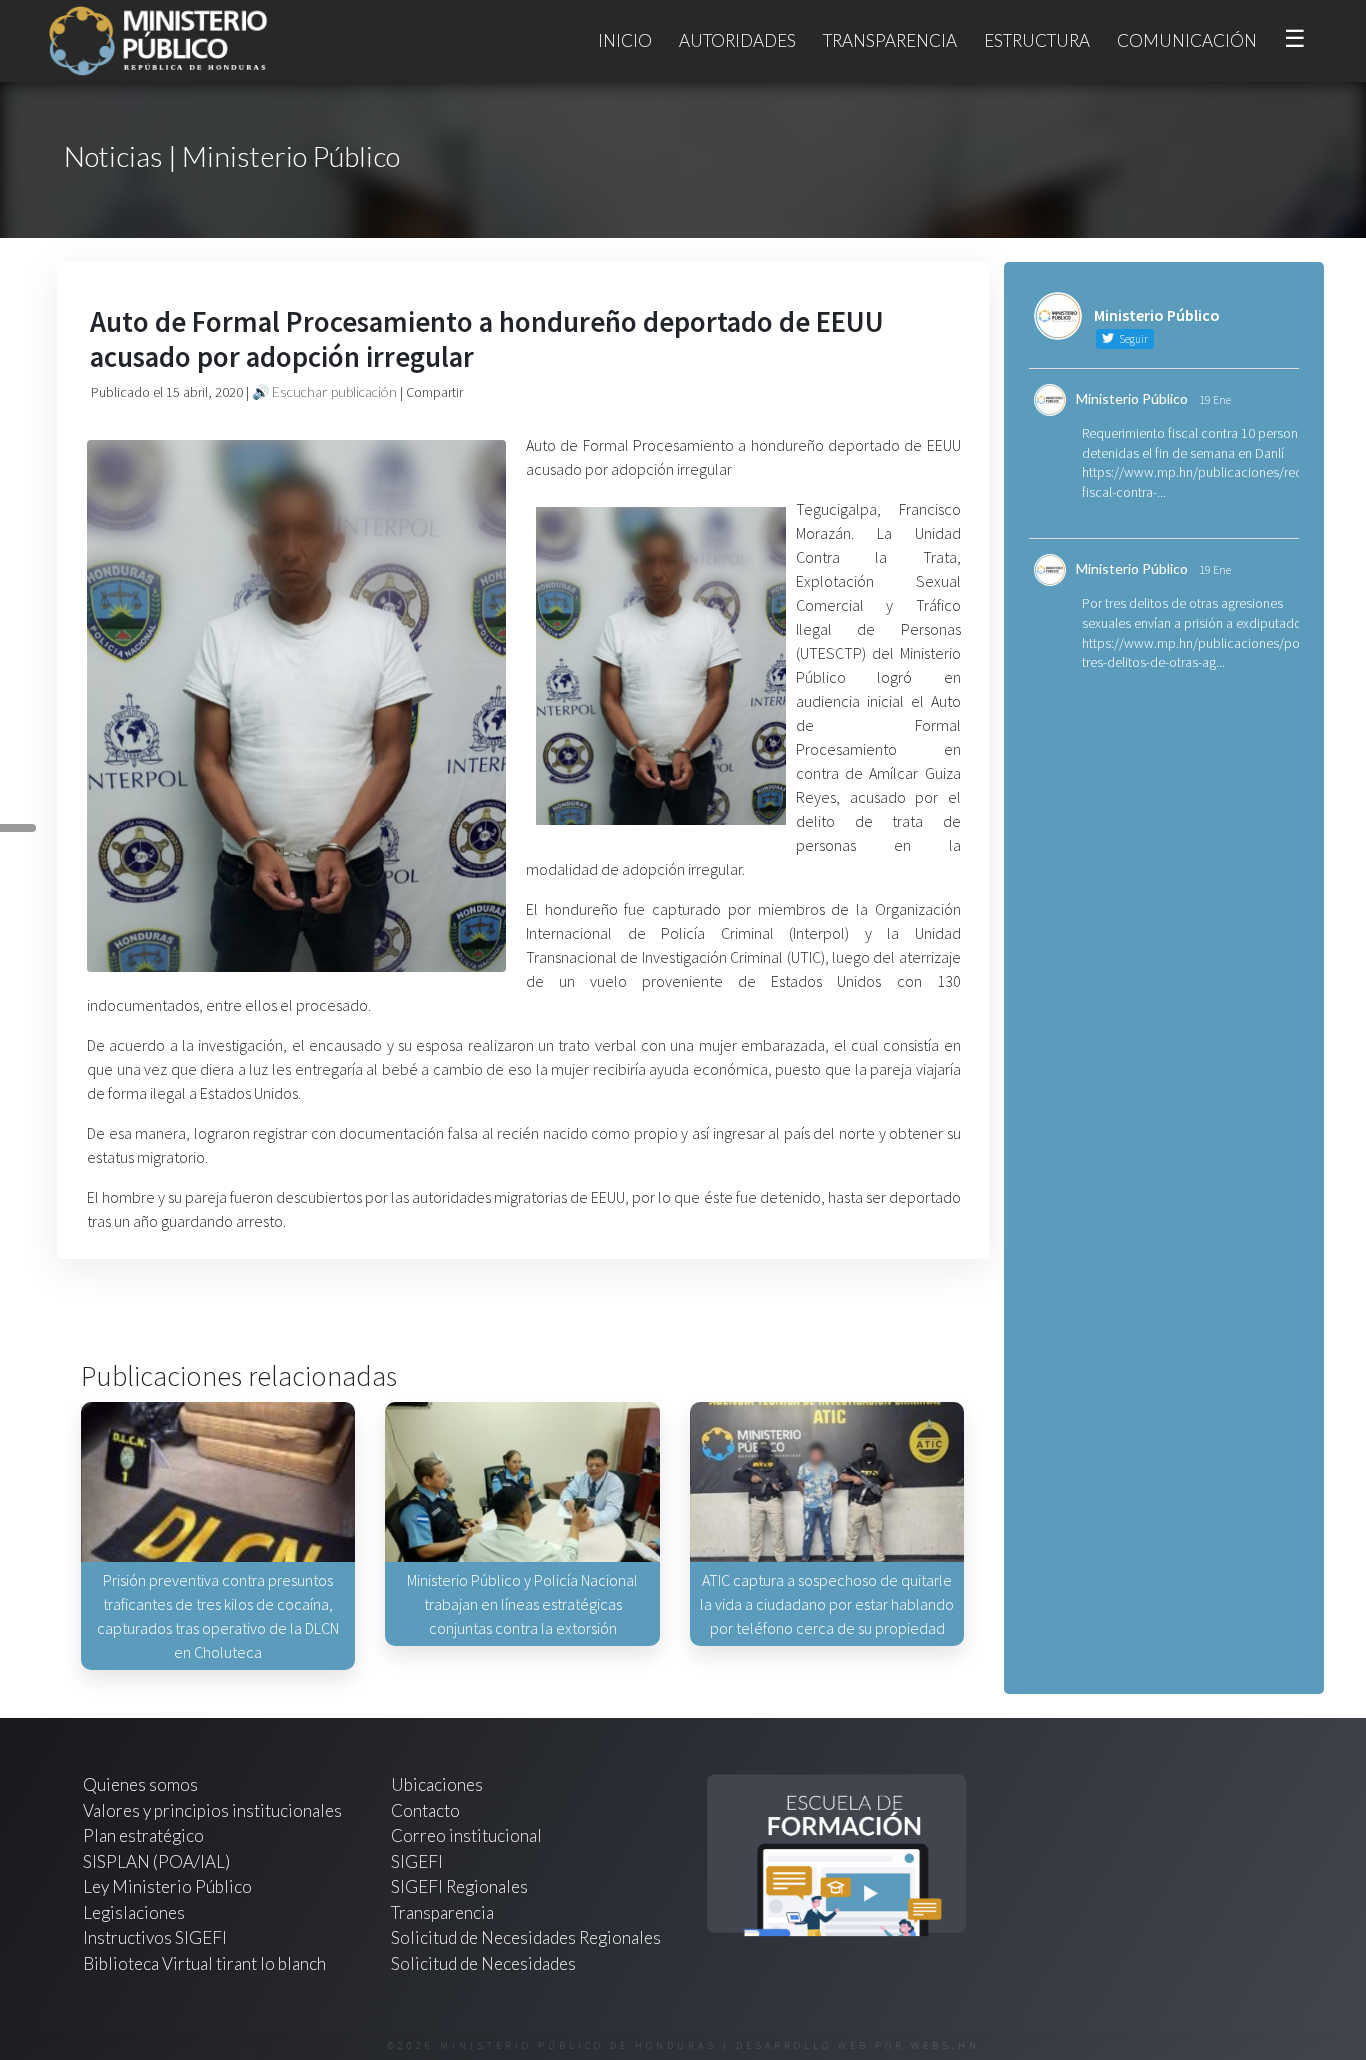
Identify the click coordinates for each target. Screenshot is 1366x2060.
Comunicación (1187, 40)
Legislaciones (134, 1912)
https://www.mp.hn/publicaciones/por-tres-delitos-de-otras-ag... (1195, 653)
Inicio (625, 40)
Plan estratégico (145, 1835)
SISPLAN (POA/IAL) (156, 1861)
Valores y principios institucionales (212, 1810)
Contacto (425, 1810)
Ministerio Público (1132, 398)
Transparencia (890, 40)
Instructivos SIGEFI (155, 1937)
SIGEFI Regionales (459, 1886)
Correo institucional (466, 1835)
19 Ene (1215, 399)
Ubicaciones (437, 1784)
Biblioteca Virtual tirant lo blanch (204, 1963)
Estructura (1037, 40)
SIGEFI (417, 1861)
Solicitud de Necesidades (483, 1963)
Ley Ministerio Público (167, 1886)
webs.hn (945, 2045)
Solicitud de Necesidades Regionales (526, 1937)
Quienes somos (140, 1784)
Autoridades (737, 40)
